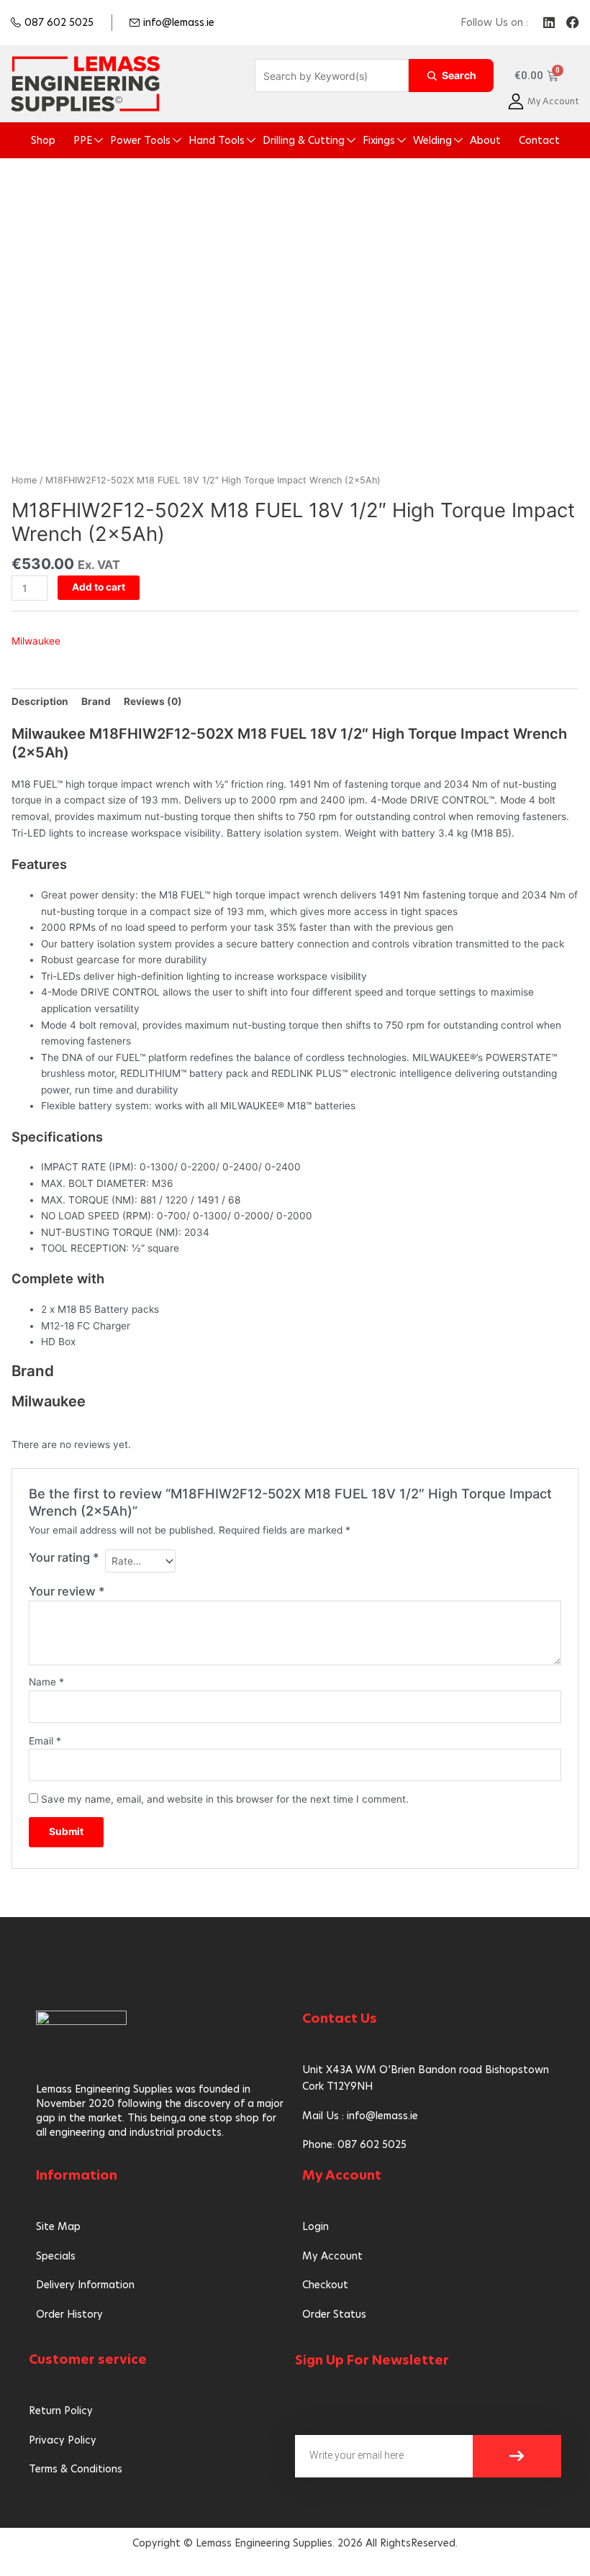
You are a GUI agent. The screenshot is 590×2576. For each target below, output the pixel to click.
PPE (83, 140)
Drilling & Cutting (304, 140)
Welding (432, 140)
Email (45, 1741)
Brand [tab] (96, 701)
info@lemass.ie (179, 22)
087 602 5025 (59, 22)
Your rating (64, 1557)
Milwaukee (36, 641)
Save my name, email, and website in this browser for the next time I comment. (225, 1799)
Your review (67, 1591)
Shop (43, 140)
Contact (539, 140)
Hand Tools (217, 140)
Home (24, 480)
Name (46, 1682)
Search (459, 75)
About (485, 140)
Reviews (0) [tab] (153, 701)
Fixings (379, 140)
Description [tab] (40, 701)
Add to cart (99, 587)
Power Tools (140, 140)
